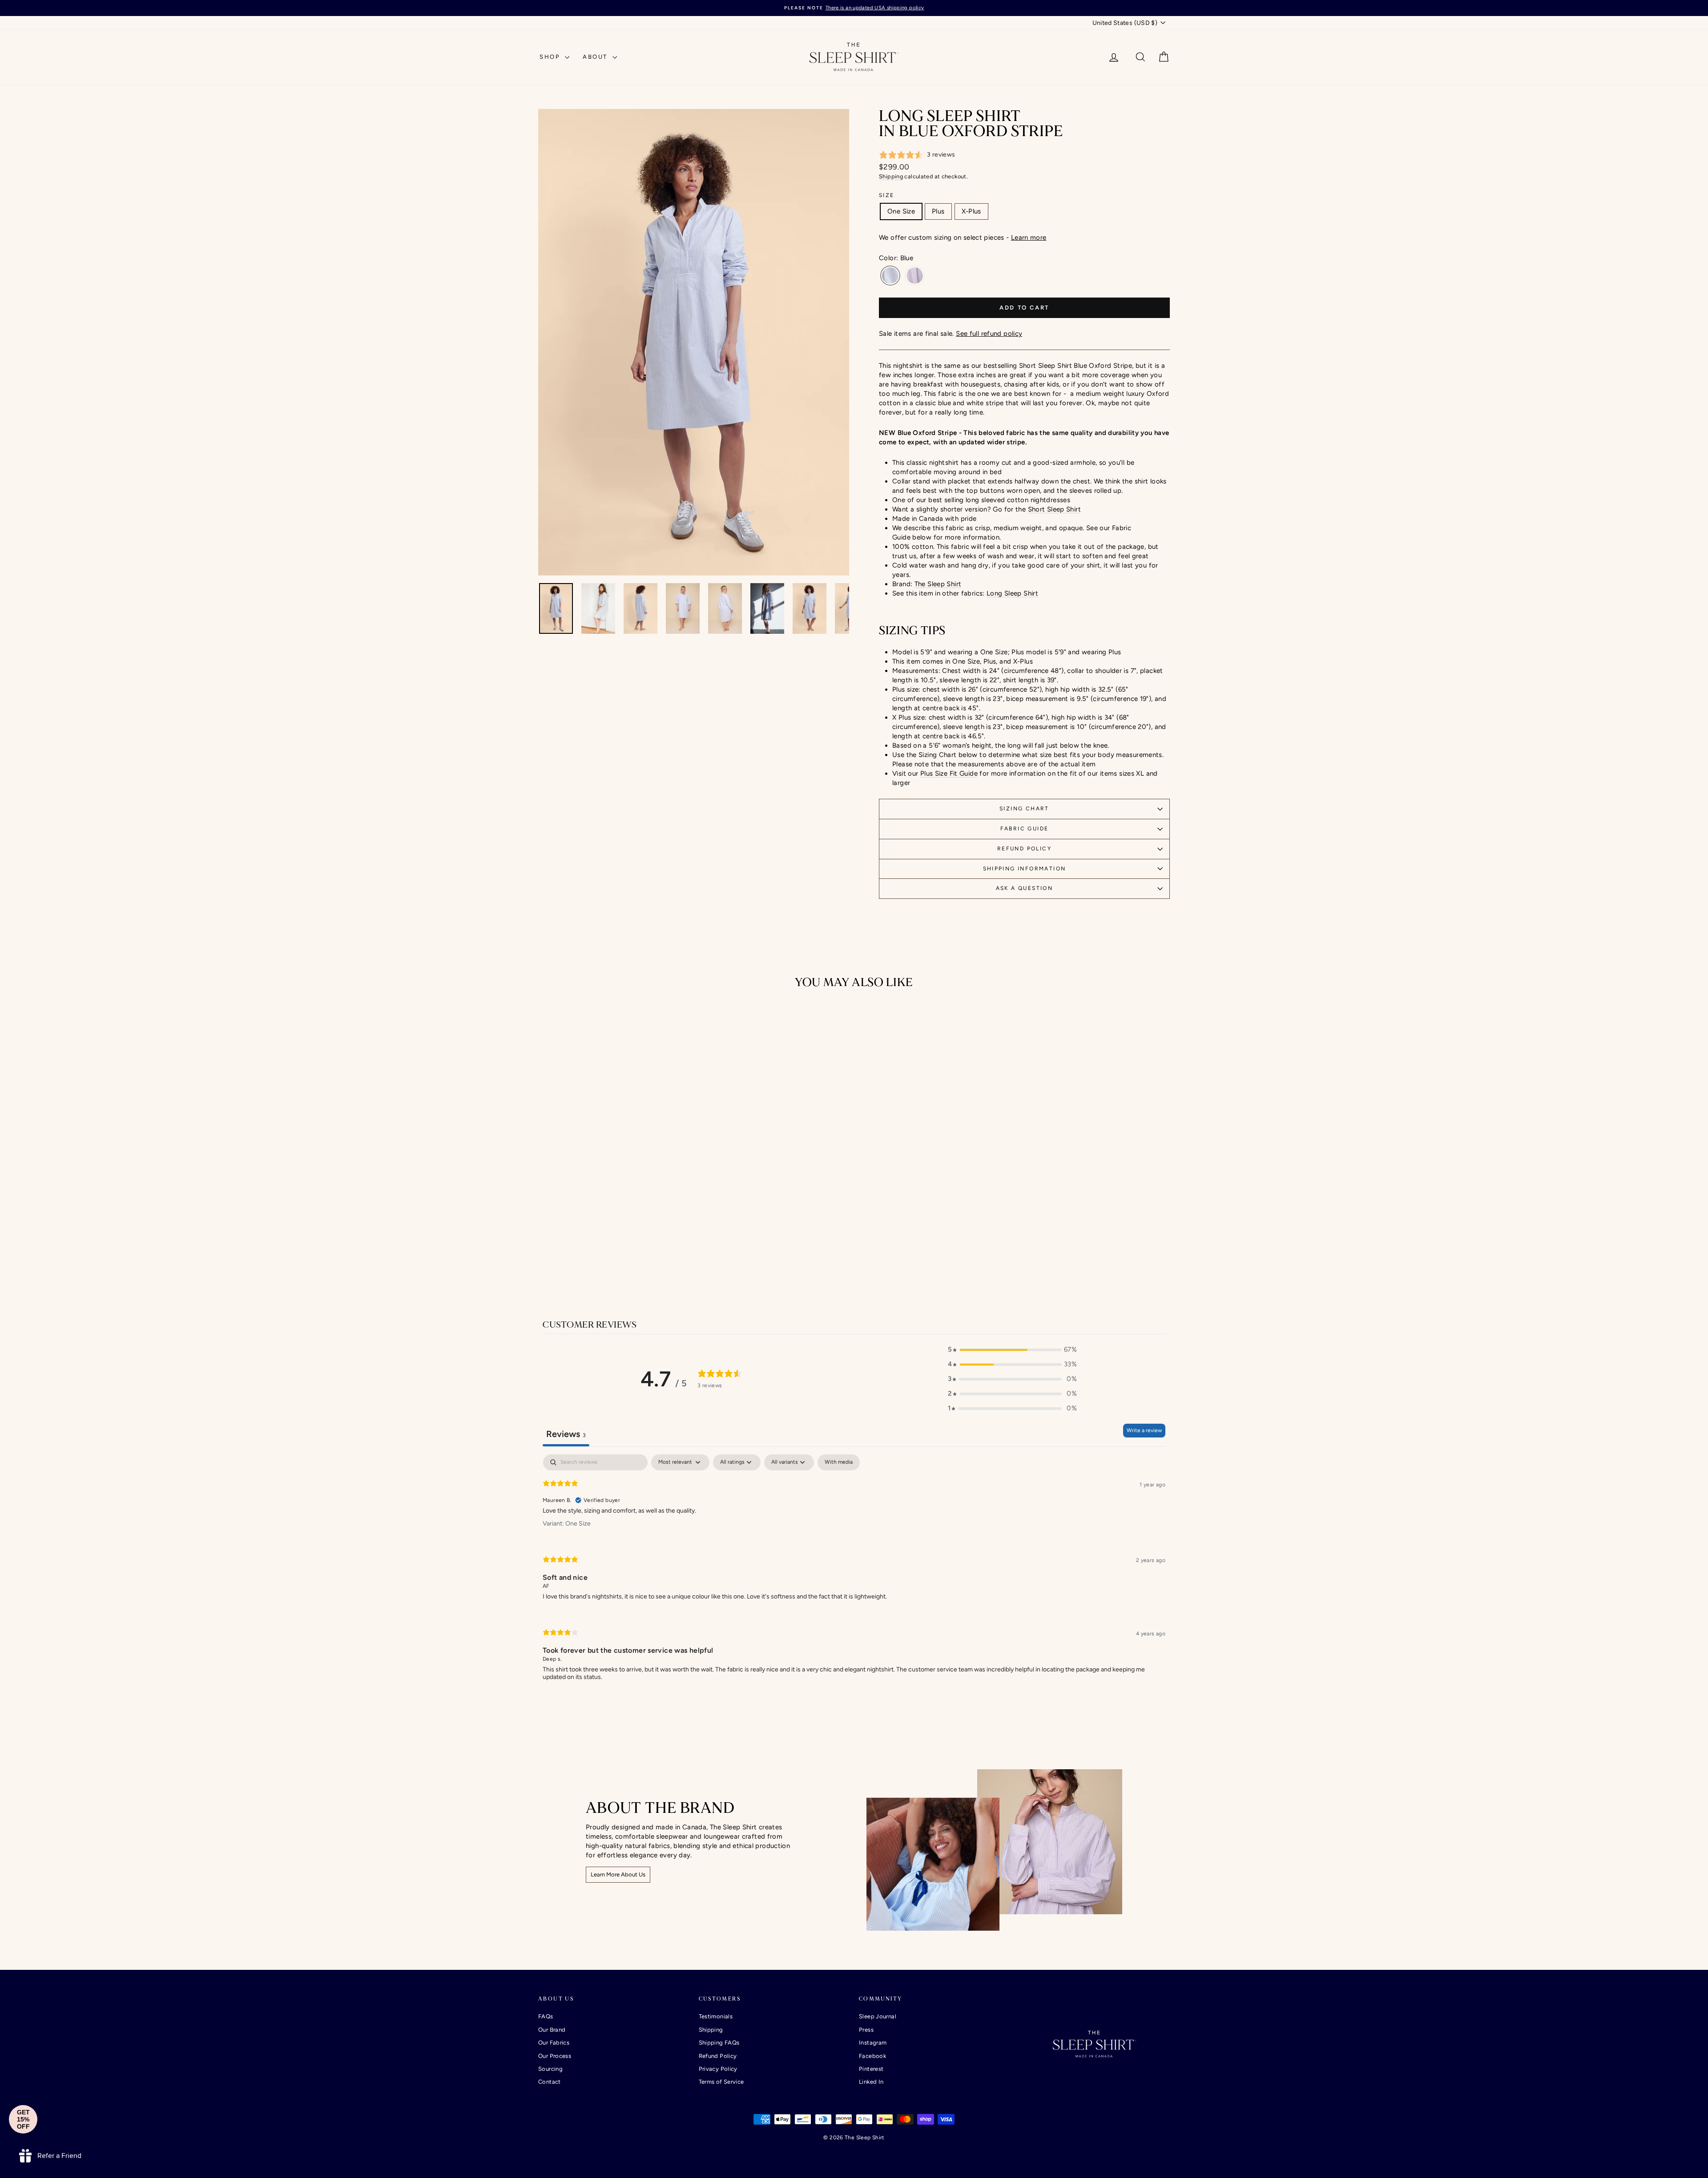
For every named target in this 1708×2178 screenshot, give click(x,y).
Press (866, 2030)
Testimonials (716, 2016)
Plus (938, 211)
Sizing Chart (1024, 809)
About (596, 57)
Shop (551, 57)
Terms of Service (721, 2082)
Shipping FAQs (719, 2043)
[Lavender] (915, 276)
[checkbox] (839, 1462)
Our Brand (552, 2030)
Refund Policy (1024, 849)
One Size (901, 211)
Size (887, 195)
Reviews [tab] (566, 1434)
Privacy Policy (718, 2069)
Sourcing (550, 2069)
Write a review (1144, 1430)
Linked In (871, 2082)
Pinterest (871, 2069)
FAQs (546, 2016)
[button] (1012, 1350)
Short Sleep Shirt (1054, 509)
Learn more (1029, 238)
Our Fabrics (554, 2043)
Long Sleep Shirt (1012, 593)
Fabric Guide (1025, 829)
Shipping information (1025, 869)
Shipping (891, 176)
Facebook (872, 2056)
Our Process (555, 2056)
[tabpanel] (854, 1575)
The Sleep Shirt (938, 584)
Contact (550, 2082)
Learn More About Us (618, 1874)
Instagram (873, 2043)
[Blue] (890, 276)
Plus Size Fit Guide (949, 773)
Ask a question (1025, 888)
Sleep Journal (878, 2016)
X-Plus (971, 211)
